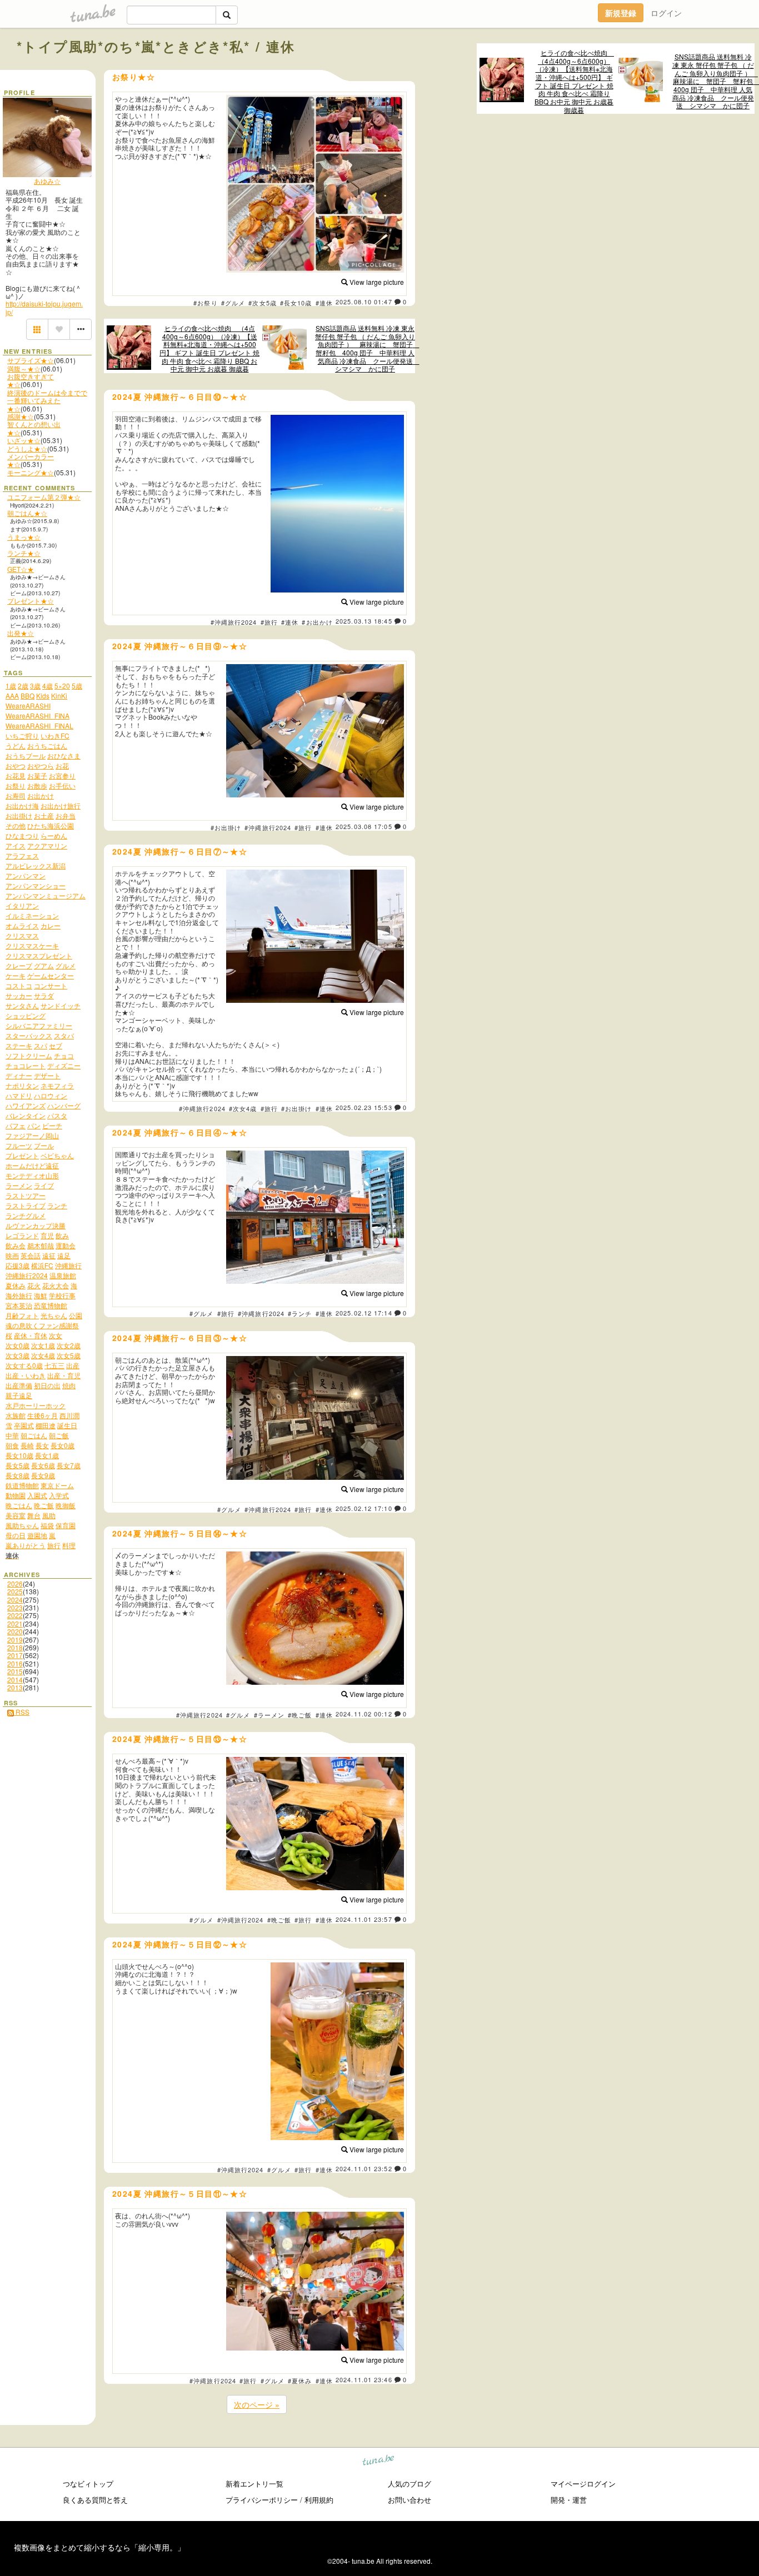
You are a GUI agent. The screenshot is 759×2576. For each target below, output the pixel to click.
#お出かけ (317, 622)
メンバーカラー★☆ (31, 460)
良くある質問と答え (95, 2500)
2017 (15, 1655)
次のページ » (257, 2404)
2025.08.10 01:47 (364, 302)
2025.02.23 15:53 (364, 1107)
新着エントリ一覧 (254, 2484)
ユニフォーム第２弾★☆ (44, 497)
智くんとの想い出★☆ (34, 428)
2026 (15, 1583)
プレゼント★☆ (31, 601)
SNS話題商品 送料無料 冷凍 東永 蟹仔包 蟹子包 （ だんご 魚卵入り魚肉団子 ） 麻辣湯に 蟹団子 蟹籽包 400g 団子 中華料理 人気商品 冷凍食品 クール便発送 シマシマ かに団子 (713, 81)
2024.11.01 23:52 (364, 2168)
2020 (15, 1631)
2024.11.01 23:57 (364, 1919)
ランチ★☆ (24, 553)
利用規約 (319, 2500)
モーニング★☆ (31, 472)
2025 (15, 1591)
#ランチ (300, 1313)
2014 (15, 1679)
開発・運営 (569, 2500)
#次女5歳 (263, 303)
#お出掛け (226, 827)
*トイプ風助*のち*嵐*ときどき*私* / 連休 (156, 46)
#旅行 (269, 622)
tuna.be (379, 2462)
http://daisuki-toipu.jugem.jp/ (44, 307)
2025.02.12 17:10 (364, 1508)
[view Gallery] (37, 329)
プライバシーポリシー (262, 2500)
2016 (15, 1663)
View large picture (376, 282)
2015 (15, 1671)
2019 (15, 1639)
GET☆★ (21, 569)
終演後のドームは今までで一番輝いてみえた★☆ (47, 400)
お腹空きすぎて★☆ (31, 380)
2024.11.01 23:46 (364, 2379)
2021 (15, 1623)
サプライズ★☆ (31, 360)
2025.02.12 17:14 (364, 1313)
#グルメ (233, 303)
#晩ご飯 (300, 1715)
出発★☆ (21, 633)
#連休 (324, 303)
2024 (15, 1600)
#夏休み (300, 2381)
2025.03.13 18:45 (364, 621)
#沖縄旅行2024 (234, 622)
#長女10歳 (296, 303)
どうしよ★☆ (27, 448)
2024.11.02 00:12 (364, 1714)
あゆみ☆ (47, 181)
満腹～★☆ (24, 368)
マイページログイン (583, 2484)
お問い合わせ (410, 2500)
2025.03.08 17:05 (364, 826)
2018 (15, 1647)
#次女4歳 (243, 1108)
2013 (15, 1687)
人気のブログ (410, 2484)
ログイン (666, 13)
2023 (15, 1607)
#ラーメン (269, 1715)
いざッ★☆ (24, 440)
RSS (22, 1712)
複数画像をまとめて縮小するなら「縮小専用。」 (99, 2547)
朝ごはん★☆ (27, 513)
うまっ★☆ (24, 537)
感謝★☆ (21, 416)
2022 (15, 1615)
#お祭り (205, 303)
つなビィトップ (88, 2484)
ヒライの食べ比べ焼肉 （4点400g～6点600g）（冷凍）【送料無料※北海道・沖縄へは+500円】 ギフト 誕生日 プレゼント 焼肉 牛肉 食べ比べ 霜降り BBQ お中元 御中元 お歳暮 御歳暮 (574, 81)
